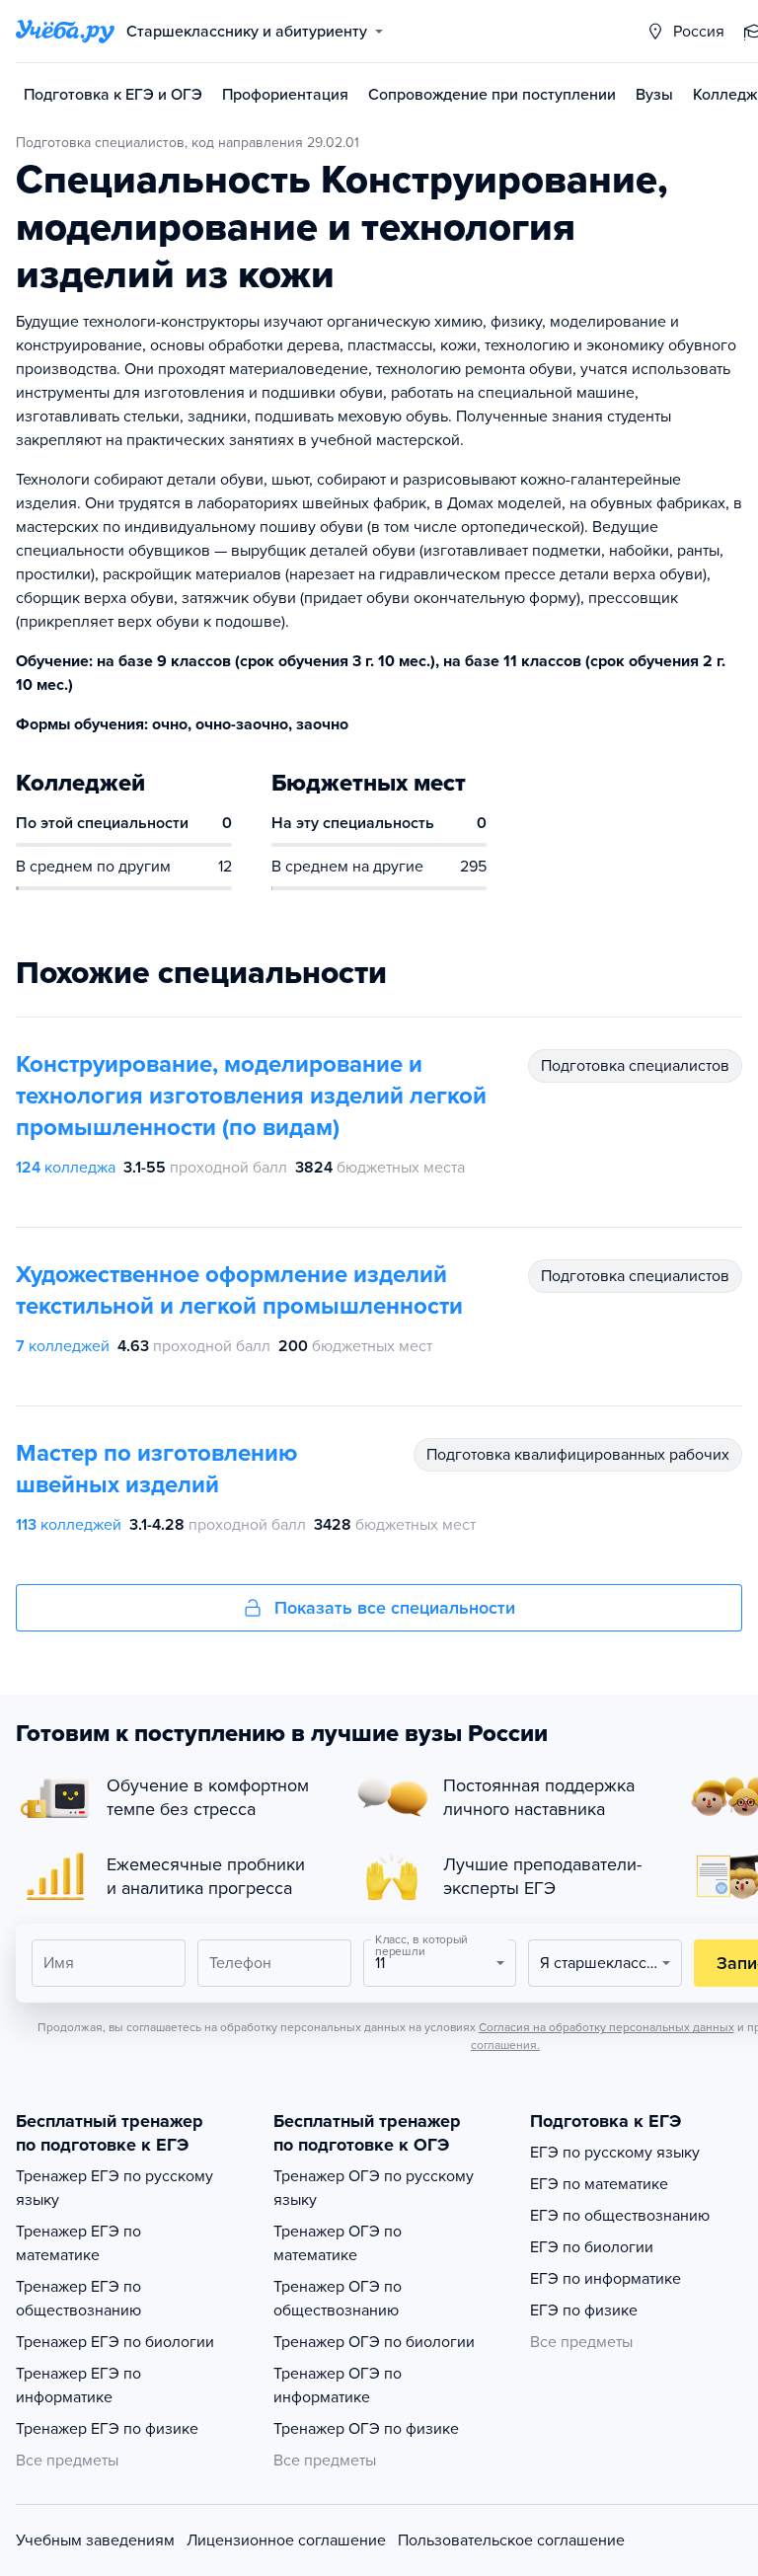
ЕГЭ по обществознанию (620, 2216)
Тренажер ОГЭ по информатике (338, 2386)
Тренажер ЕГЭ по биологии (115, 2342)
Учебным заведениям (95, 2540)
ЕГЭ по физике (584, 2311)
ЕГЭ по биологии (592, 2247)
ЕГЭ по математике (599, 2184)
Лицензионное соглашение (286, 2540)
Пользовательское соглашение (511, 2540)
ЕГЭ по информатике (606, 2279)
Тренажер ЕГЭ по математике (78, 2243)
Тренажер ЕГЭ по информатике (78, 2386)
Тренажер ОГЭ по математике (338, 2243)
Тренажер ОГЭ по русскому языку (374, 2188)
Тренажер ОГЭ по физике (366, 2429)
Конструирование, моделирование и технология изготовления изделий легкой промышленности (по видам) (251, 1096)
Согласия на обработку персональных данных (606, 2027)
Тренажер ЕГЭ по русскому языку (114, 2188)
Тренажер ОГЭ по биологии (374, 2342)
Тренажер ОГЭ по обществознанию (338, 2299)
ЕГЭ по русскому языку (615, 2153)
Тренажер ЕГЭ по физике (107, 2429)
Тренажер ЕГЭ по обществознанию (78, 2299)
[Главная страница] (65, 32)
